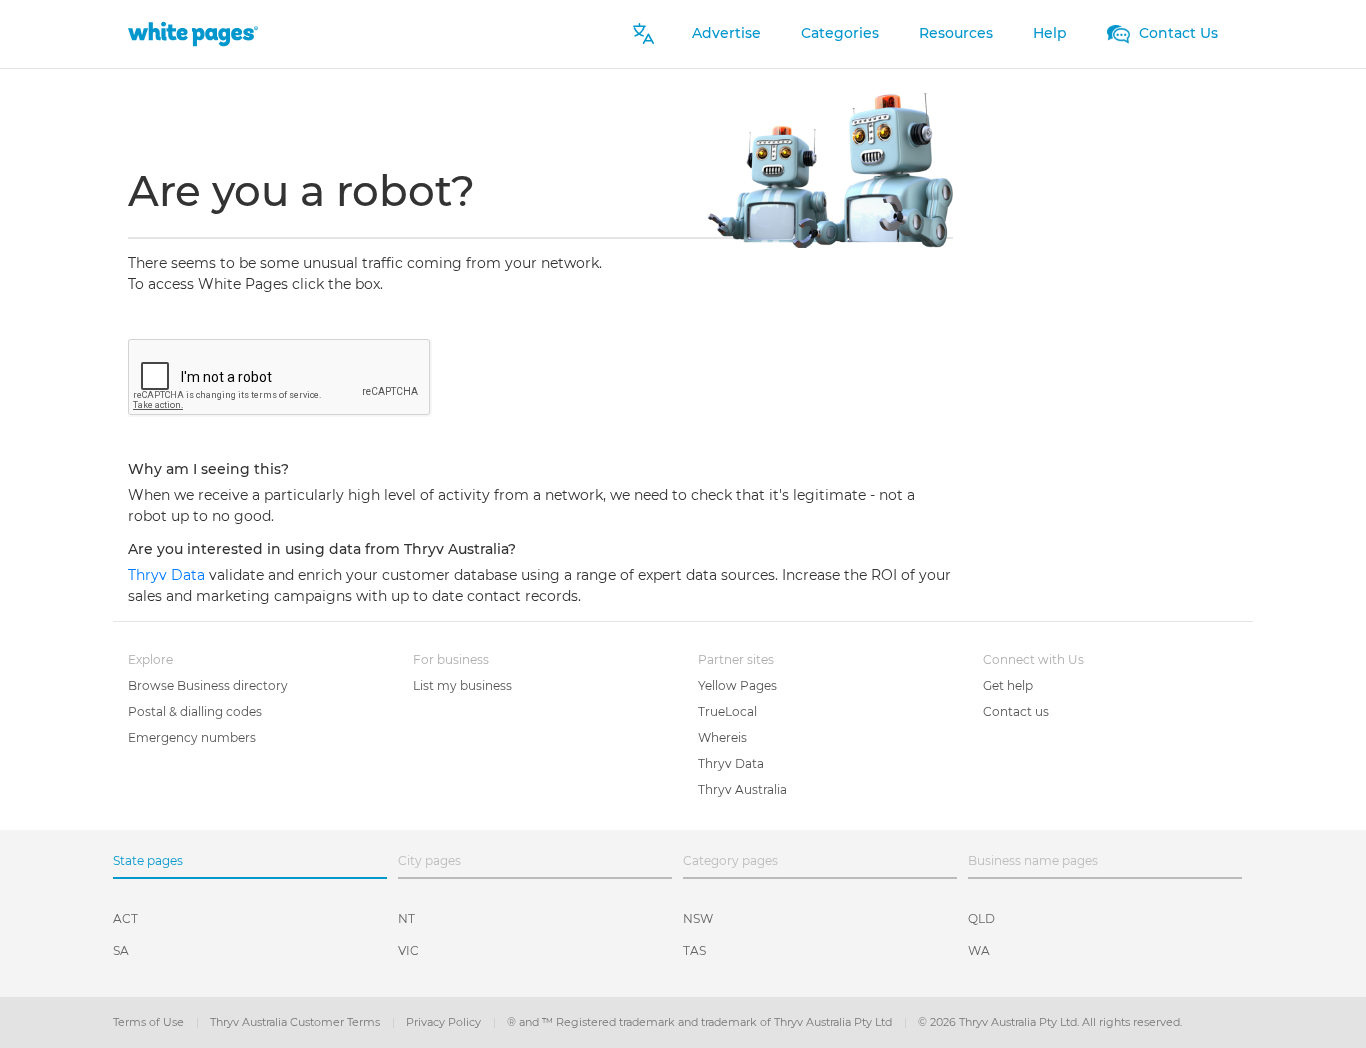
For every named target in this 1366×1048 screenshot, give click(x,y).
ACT (125, 918)
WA (979, 950)
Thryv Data (168, 575)
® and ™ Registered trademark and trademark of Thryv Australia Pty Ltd (701, 1022)
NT (406, 918)
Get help (1008, 685)
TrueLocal (727, 711)
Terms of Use (150, 1022)
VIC (408, 950)
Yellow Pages (737, 685)
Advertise (726, 33)
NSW (698, 918)
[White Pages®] (193, 33)
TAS (694, 950)
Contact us (1016, 711)
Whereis (722, 737)
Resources (956, 33)
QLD (981, 918)
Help (1050, 33)
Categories (840, 33)
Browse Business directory (208, 685)
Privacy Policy (445, 1022)
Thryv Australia (742, 789)
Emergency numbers (192, 737)
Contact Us (1176, 33)
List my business (462, 685)
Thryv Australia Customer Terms (296, 1022)
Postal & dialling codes (195, 711)
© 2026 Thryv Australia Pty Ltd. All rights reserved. (1050, 1022)
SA (121, 950)
